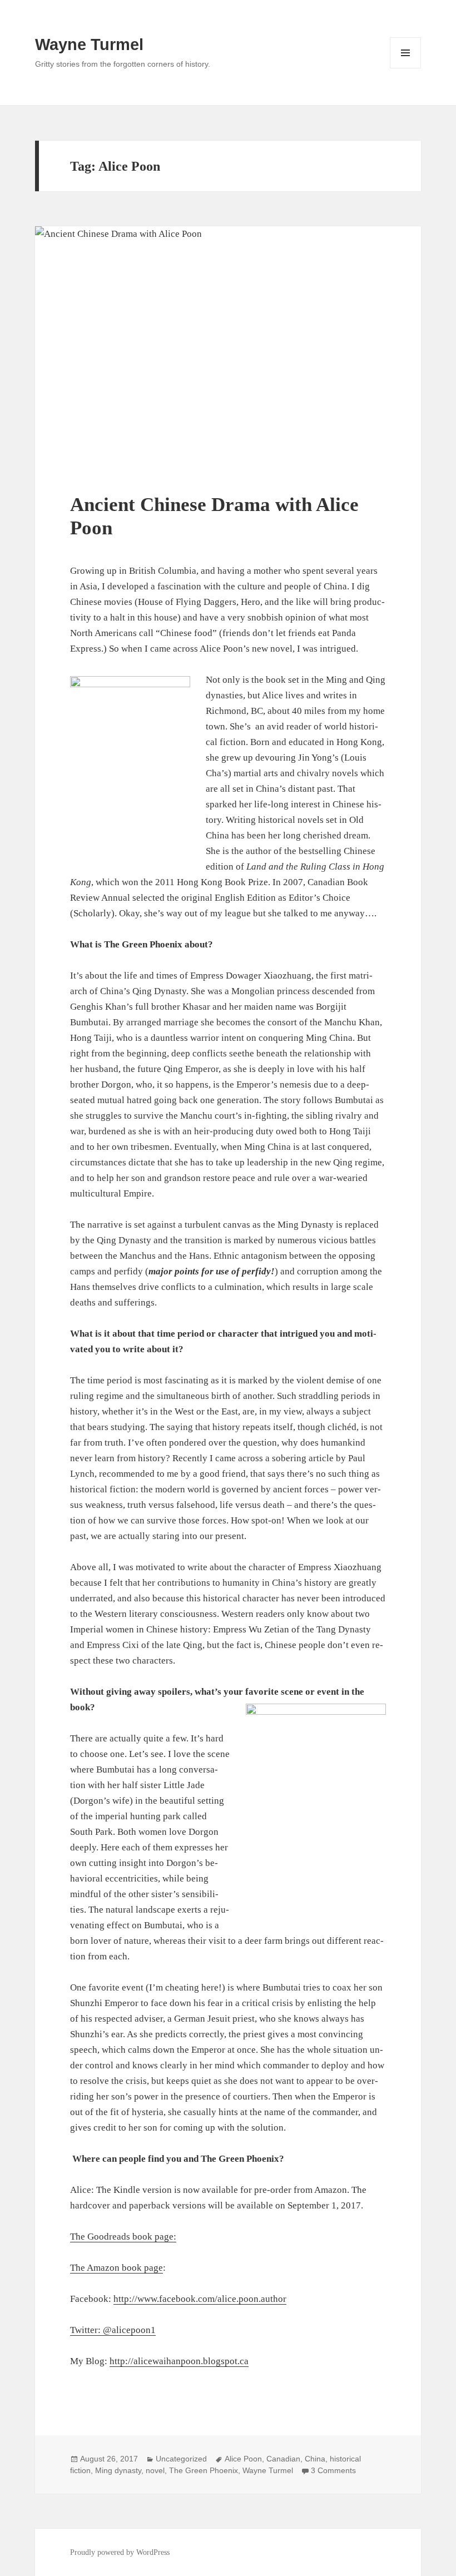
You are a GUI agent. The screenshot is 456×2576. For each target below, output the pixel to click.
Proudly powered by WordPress (120, 2552)
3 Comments (333, 2470)
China (315, 2459)
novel (155, 2470)
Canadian (283, 2459)
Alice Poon (243, 2459)
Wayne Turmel (89, 44)
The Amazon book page (117, 2268)
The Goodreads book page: (123, 2237)
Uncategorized (181, 2459)
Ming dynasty (118, 2470)
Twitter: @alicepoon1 (113, 2330)
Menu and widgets (406, 68)
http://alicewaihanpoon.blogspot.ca (179, 2361)
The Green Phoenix (204, 2470)
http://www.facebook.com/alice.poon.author (200, 2299)
